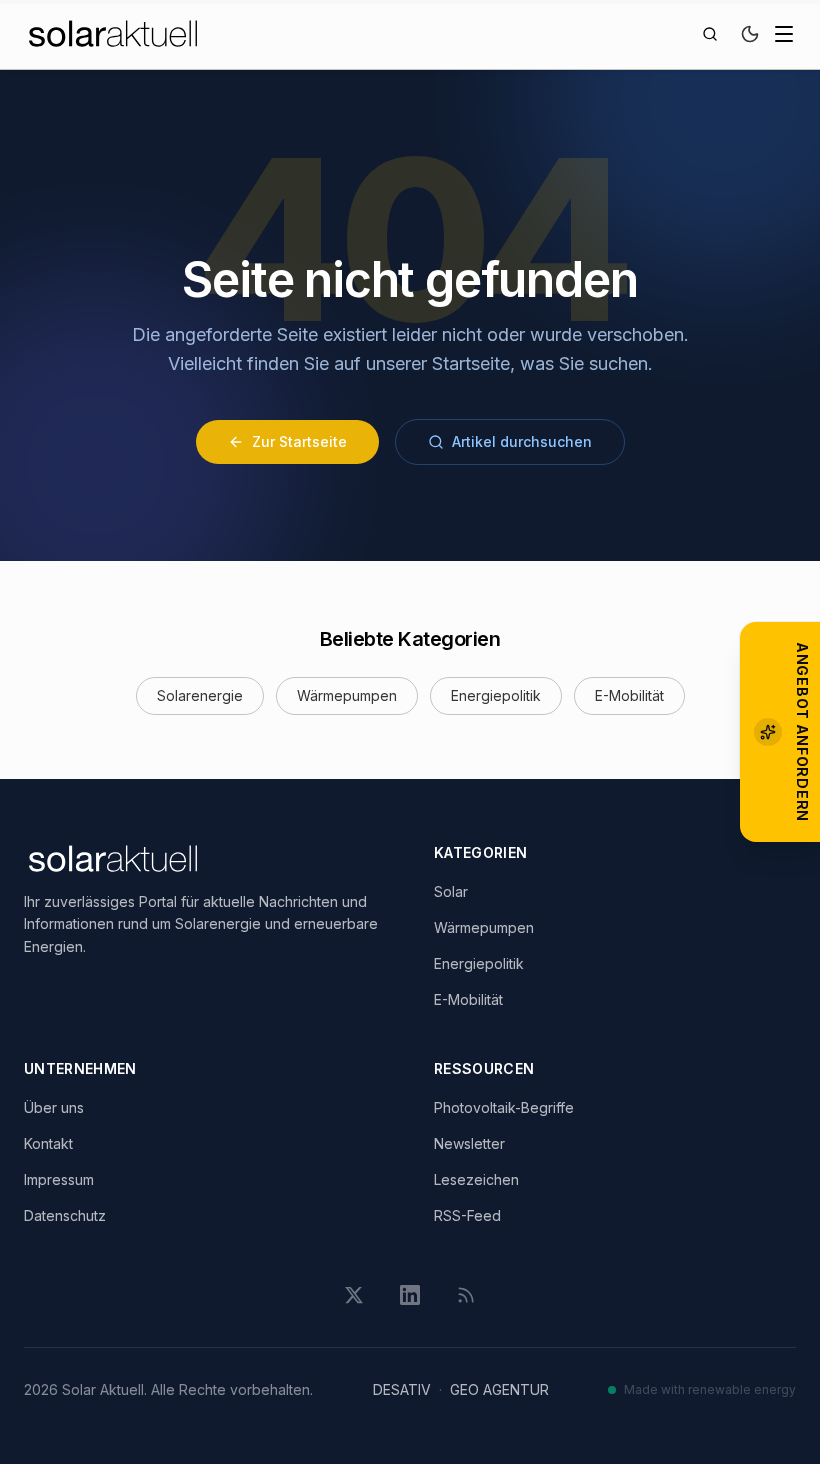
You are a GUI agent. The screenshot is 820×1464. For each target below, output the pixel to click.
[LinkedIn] (410, 1295)
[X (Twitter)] (354, 1295)
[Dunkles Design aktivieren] (750, 34)
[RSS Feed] (466, 1295)
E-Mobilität (629, 695)
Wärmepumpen (347, 695)
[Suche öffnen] (710, 34)
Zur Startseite (299, 441)
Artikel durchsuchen (522, 441)
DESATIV (402, 1389)
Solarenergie (200, 695)
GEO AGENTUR (499, 1389)
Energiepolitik (496, 695)
